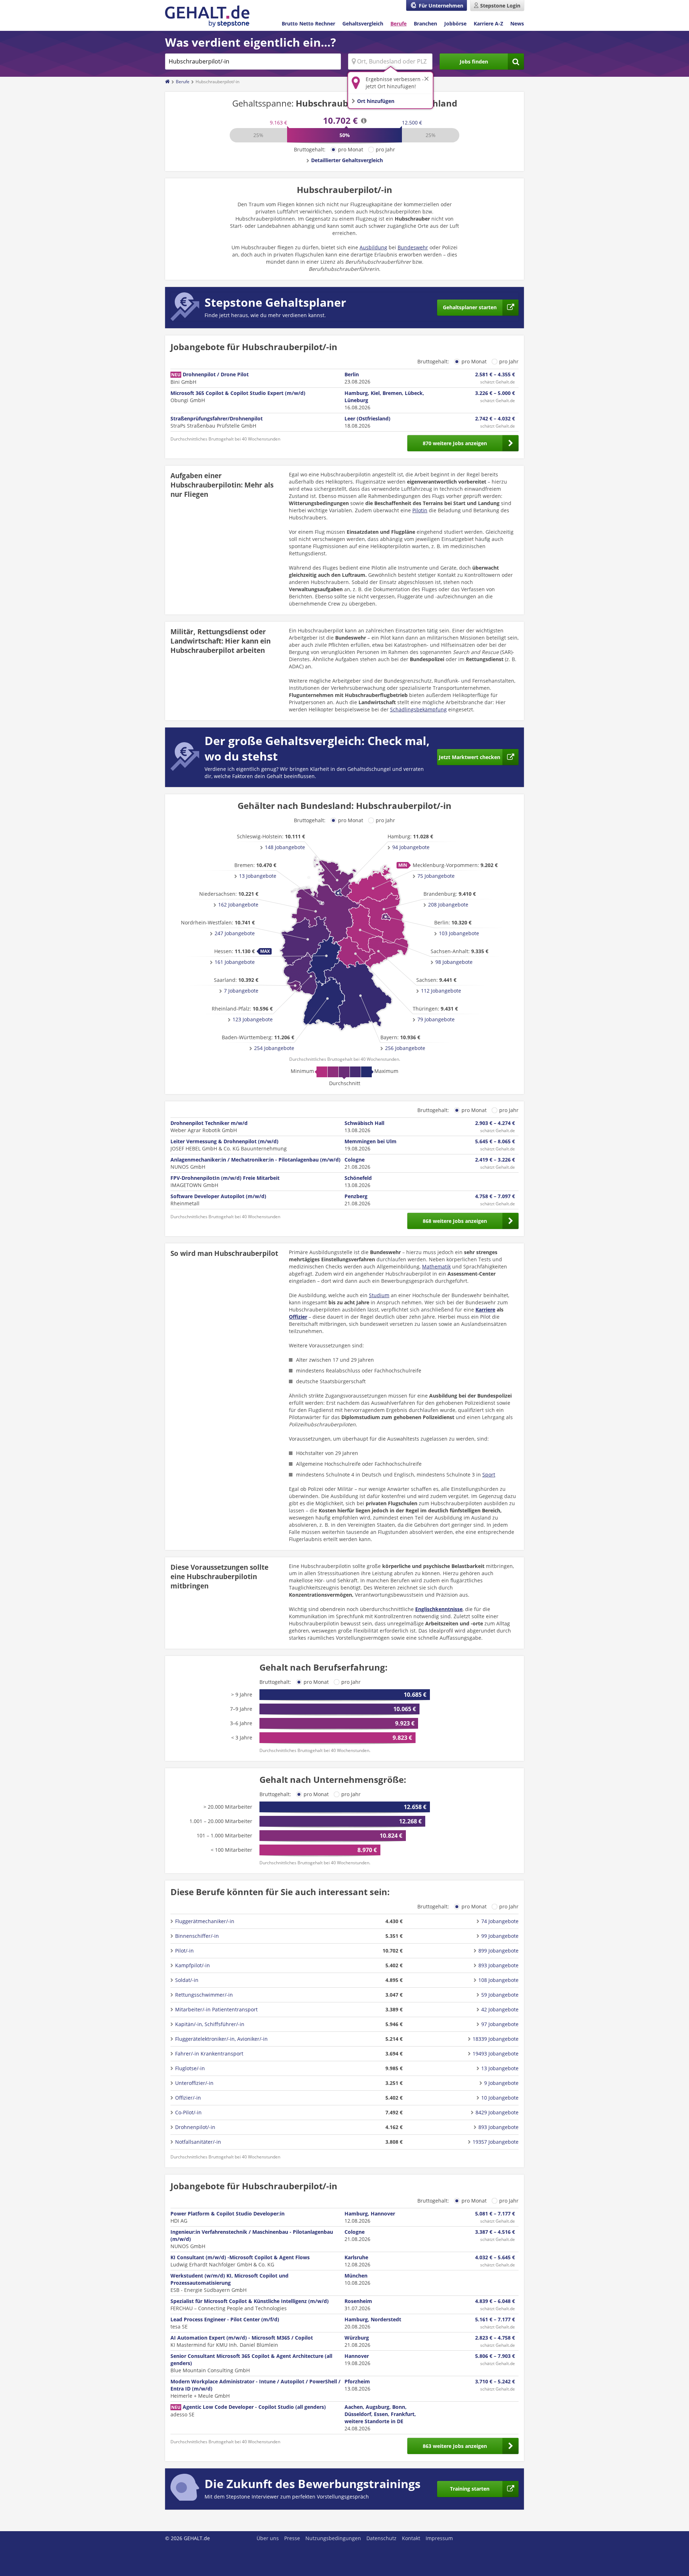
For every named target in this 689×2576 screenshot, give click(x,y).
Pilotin (420, 510)
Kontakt (411, 2538)
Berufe (399, 23)
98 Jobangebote (454, 962)
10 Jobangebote (500, 2098)
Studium (379, 1295)
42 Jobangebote (500, 2009)
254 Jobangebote (274, 1048)
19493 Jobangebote (496, 2054)
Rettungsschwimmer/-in (204, 1995)
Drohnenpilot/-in (195, 2127)
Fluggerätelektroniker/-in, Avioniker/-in (221, 2039)
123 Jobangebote (253, 1019)
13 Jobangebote (258, 876)
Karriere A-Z (488, 23)
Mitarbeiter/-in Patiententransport (216, 2009)
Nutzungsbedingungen (333, 2538)
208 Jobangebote (448, 905)
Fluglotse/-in (190, 2068)
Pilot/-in (184, 1951)
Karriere (485, 1310)
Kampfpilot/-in (193, 1965)
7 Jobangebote (241, 991)
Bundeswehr (413, 247)
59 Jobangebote (500, 1995)
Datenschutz (381, 2538)
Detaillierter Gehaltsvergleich (347, 160)
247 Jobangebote (235, 933)
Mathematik (436, 1266)
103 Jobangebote (459, 933)
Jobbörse (455, 23)
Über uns (268, 2538)
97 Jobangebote (500, 2024)
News (517, 23)
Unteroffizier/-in (194, 2083)
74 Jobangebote (500, 1921)
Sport (489, 1475)
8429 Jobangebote (497, 2112)
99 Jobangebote (500, 1936)
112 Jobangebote (441, 991)
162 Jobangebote (238, 905)
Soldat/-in (187, 1980)
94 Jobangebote (411, 847)
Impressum (439, 2538)
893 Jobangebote (498, 1965)
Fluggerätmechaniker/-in (205, 1921)
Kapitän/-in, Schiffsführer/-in (210, 2024)
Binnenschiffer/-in (197, 1936)
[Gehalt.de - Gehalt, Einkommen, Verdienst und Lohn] (207, 16)
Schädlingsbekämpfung (418, 709)
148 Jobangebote (285, 847)
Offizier (298, 1317)
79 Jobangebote (436, 1019)
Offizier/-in (188, 2098)
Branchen (425, 23)
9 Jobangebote (501, 2083)
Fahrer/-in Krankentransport (209, 2054)
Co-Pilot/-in (188, 2112)
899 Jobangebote (498, 1951)
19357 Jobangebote (496, 2142)
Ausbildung (373, 247)
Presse (292, 2538)
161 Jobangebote (235, 962)
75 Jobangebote (436, 876)
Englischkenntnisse (439, 1609)
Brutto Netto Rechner (308, 23)
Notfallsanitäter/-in (198, 2142)
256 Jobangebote (405, 1048)
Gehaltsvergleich (363, 23)
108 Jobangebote (498, 1980)
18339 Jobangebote (496, 2039)
